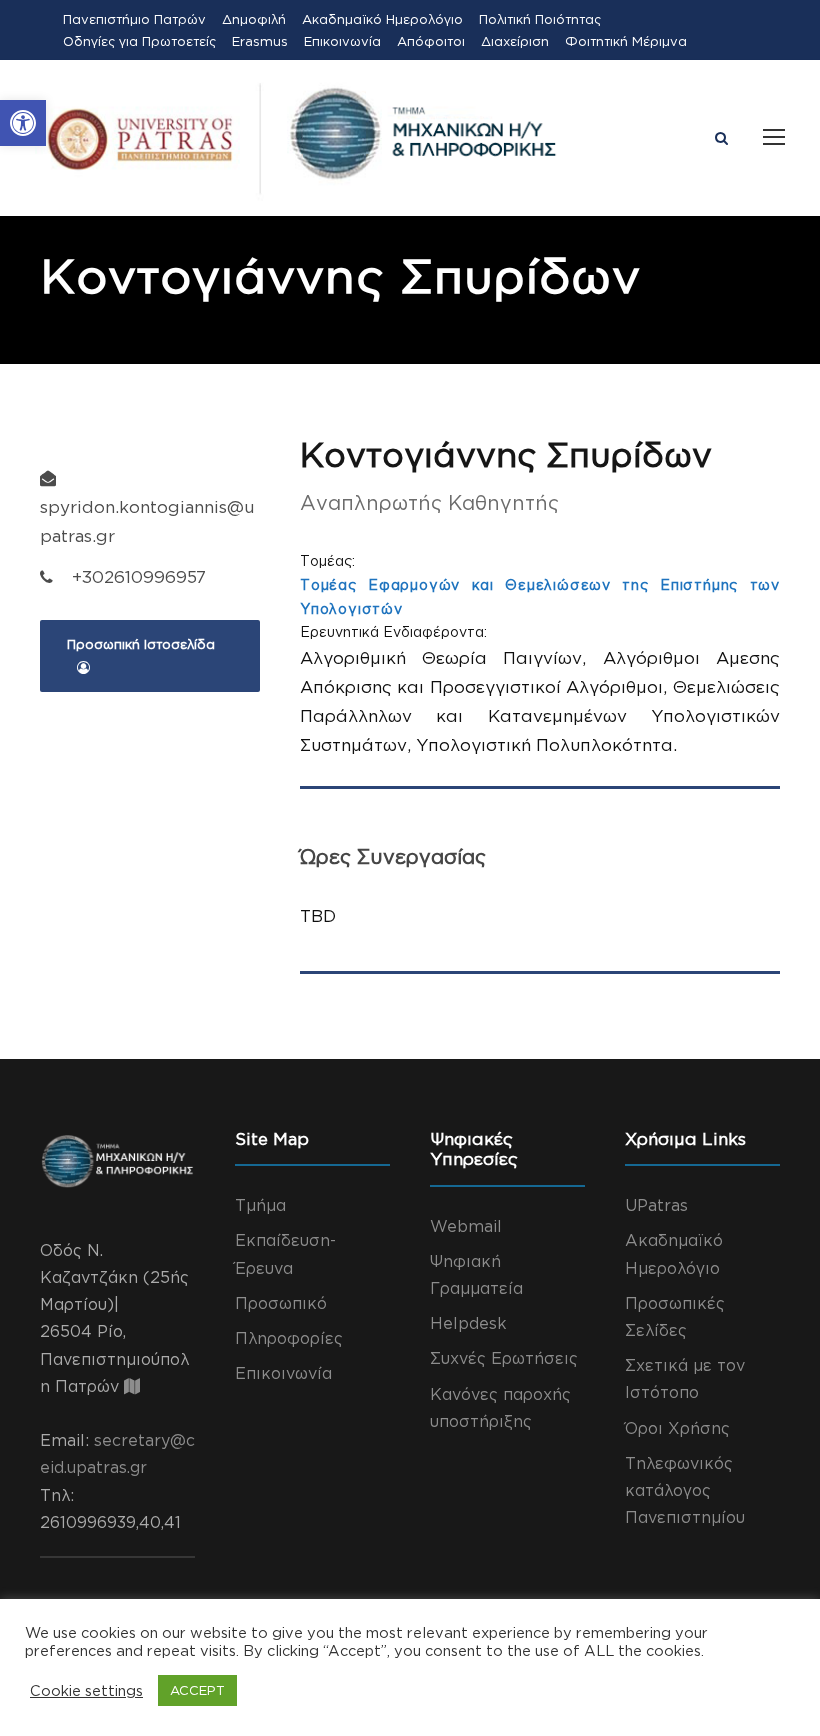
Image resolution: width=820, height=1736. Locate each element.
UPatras (656, 1205)
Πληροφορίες (289, 1338)
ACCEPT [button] (197, 1690)
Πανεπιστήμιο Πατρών (134, 19)
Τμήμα (260, 1205)
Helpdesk (468, 1323)
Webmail (466, 1226)
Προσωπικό (281, 1303)
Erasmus (260, 41)
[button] (23, 123)
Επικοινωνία (342, 41)
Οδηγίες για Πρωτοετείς (139, 41)
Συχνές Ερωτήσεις (504, 1358)
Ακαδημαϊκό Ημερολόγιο (382, 19)
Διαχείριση (515, 41)
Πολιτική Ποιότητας (540, 19)
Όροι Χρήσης (677, 1428)
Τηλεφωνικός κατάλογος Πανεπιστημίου (685, 1490)
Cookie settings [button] (86, 1690)
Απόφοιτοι (431, 41)
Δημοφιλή (254, 19)
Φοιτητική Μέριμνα (626, 41)
